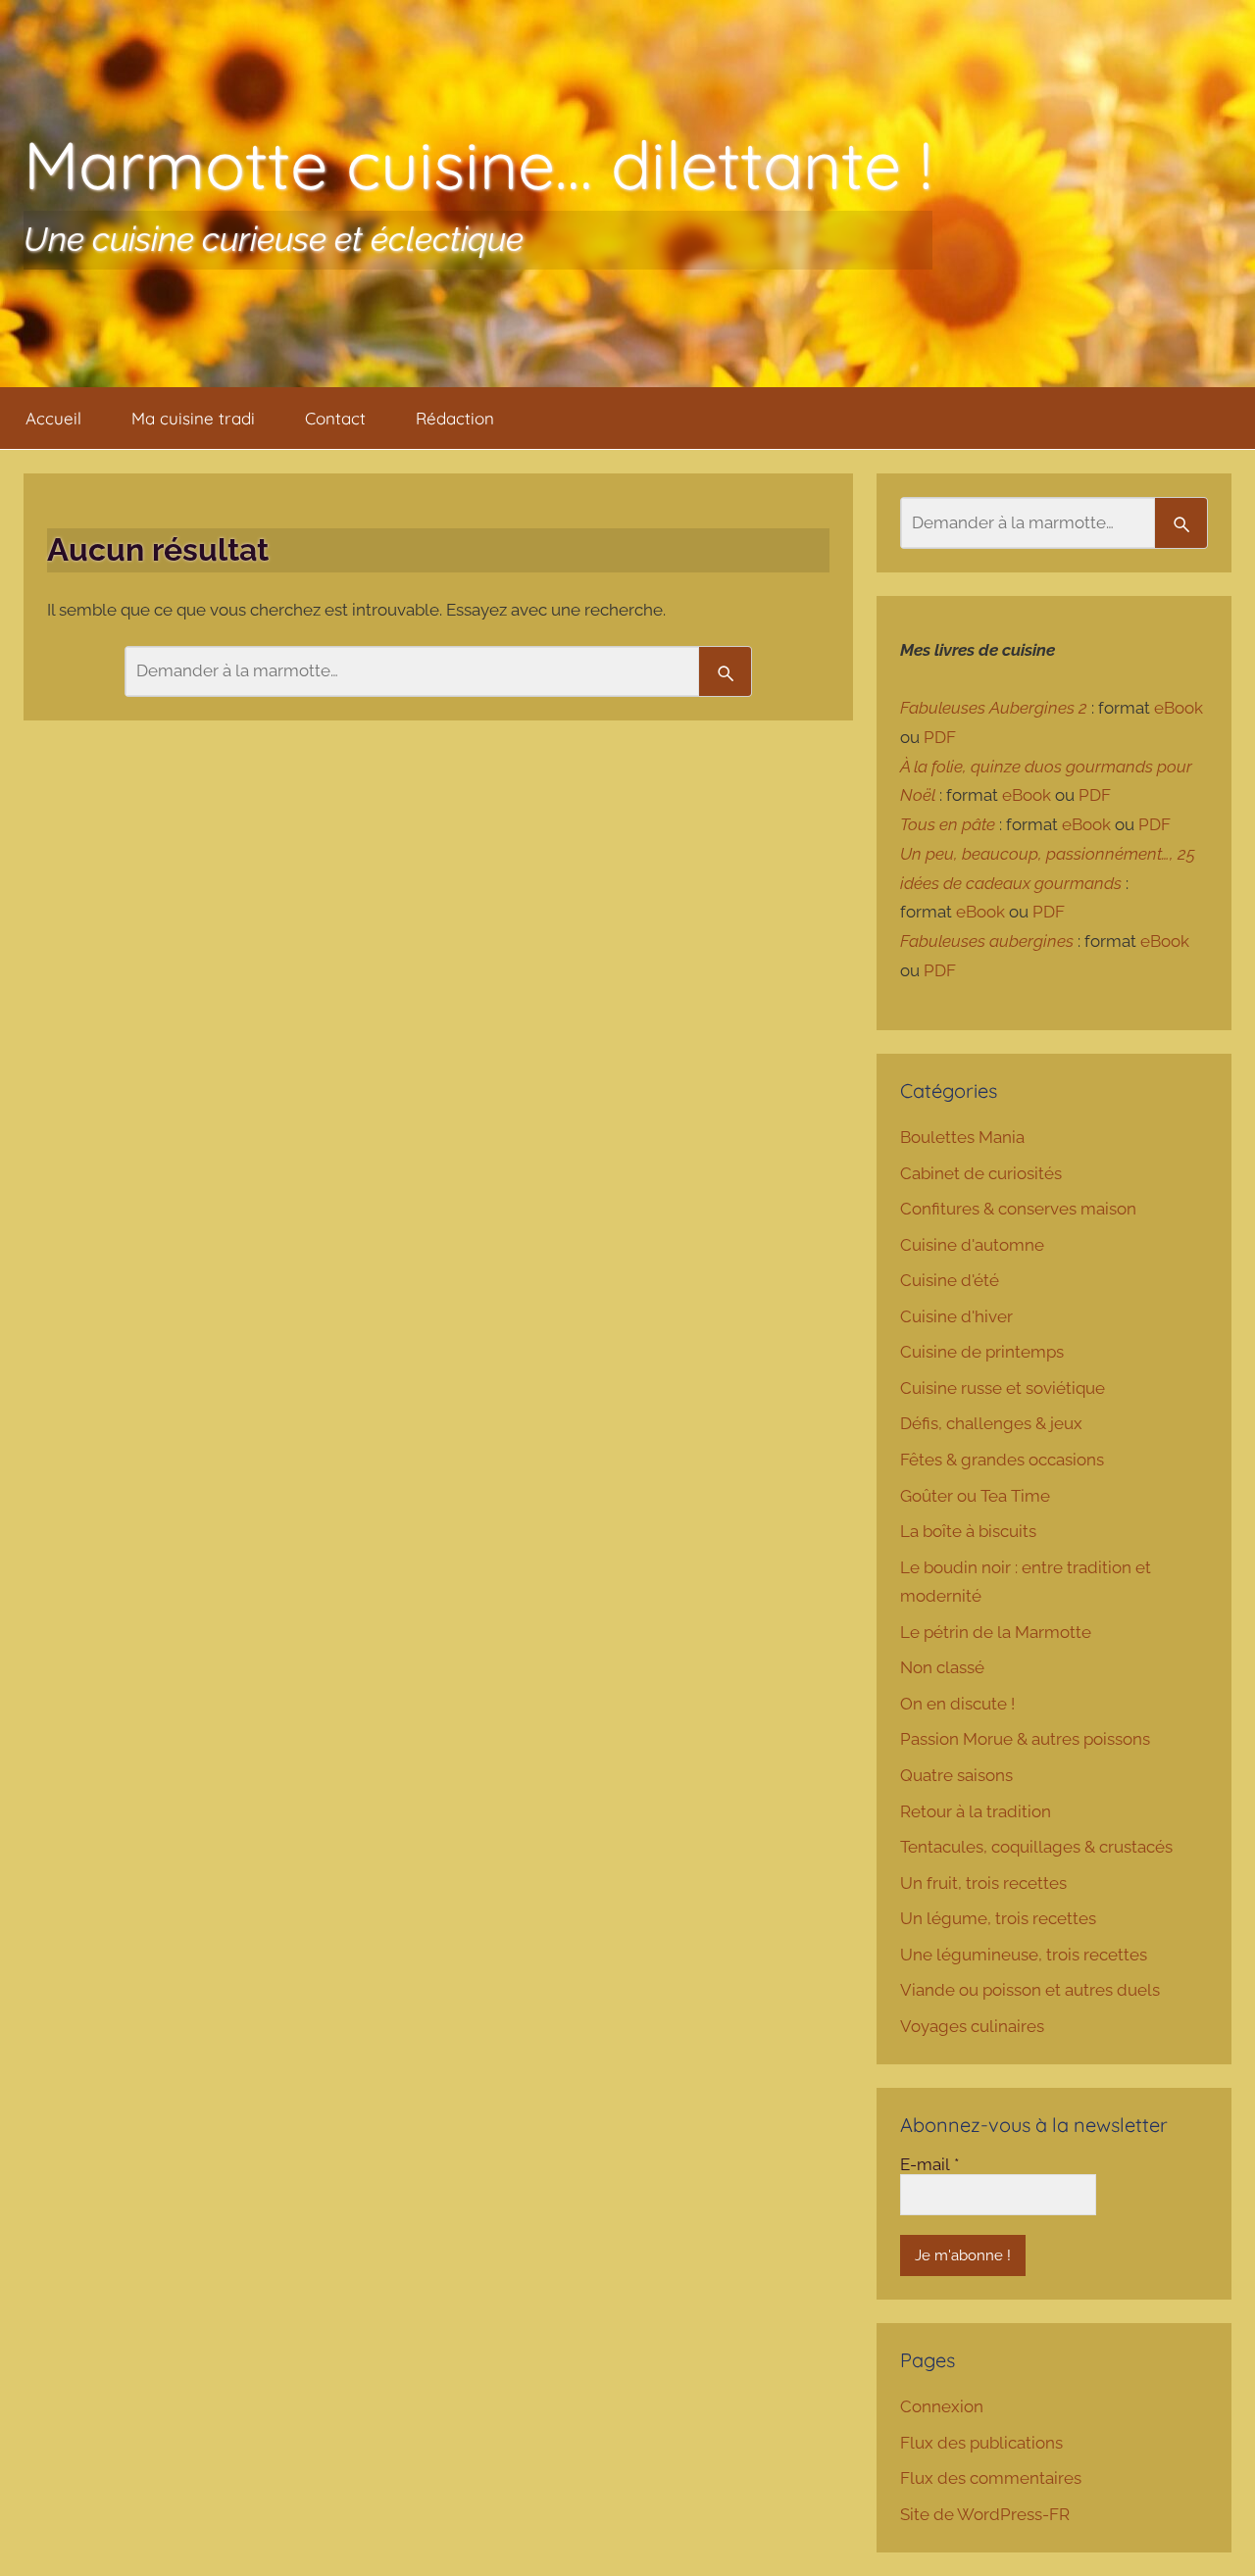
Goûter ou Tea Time (975, 1496)
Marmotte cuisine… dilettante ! (478, 164)
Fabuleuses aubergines (987, 941)
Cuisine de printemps (982, 1352)
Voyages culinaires (972, 2026)
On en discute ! (957, 1704)
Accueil (53, 418)
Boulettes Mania (962, 1137)
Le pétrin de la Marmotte (996, 1632)
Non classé (942, 1667)
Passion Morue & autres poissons (1025, 1739)
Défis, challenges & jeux (991, 1423)
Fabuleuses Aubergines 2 (994, 708)
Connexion (942, 2406)
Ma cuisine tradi (193, 418)
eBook (1179, 708)
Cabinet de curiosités (981, 1173)
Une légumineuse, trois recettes (1024, 1955)
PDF (940, 737)
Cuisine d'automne (972, 1245)
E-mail (929, 2164)
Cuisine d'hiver (956, 1316)
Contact (335, 418)
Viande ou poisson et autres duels (1030, 1990)
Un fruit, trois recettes (983, 1883)
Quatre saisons (956, 1775)
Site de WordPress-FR (985, 2514)
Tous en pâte (948, 824)
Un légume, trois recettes (998, 1918)
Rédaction (455, 418)
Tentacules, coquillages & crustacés (1036, 1847)
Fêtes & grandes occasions (1002, 1460)
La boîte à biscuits (968, 1531)
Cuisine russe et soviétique (1003, 1388)
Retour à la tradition (976, 1811)
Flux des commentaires (991, 2478)
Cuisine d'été (950, 1280)
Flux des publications (981, 2443)
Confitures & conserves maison (1018, 1209)
